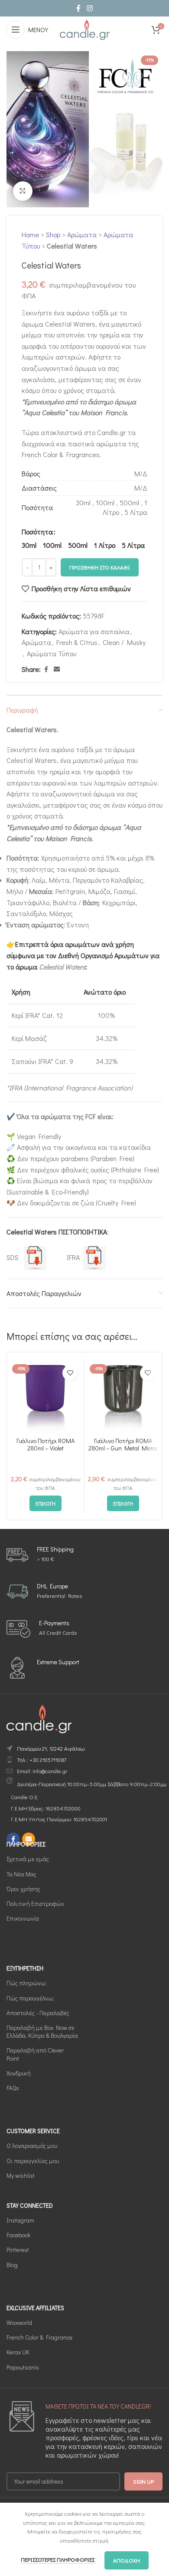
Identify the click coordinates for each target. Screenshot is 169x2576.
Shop (53, 234)
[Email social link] (57, 669)
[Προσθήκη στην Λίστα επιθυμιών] (70, 1373)
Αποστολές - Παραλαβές (38, 2013)
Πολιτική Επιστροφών (35, 1903)
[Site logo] (84, 28)
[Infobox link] (40, 1555)
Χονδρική (19, 2073)
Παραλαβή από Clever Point (35, 2054)
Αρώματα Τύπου (52, 653)
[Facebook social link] (78, 8)
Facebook (18, 2235)
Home (30, 234)
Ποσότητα (37, 532)
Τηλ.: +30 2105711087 (42, 1759)
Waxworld (19, 2322)
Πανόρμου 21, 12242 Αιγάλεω (51, 1748)
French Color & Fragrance (39, 2337)
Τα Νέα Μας (21, 1874)
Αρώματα (82, 234)
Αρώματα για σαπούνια (94, 631)
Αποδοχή (127, 2560)
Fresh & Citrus (77, 642)
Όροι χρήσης (23, 1888)
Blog (12, 2264)
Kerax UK (18, 2352)
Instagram (20, 2220)
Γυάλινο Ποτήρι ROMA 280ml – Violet (45, 1444)
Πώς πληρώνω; (27, 1983)
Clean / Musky (124, 642)
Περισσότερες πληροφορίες (58, 2559)
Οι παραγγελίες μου (33, 2160)
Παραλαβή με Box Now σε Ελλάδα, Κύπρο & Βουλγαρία (42, 2031)
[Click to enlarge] (23, 191)
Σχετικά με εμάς (28, 1859)
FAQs (13, 2088)
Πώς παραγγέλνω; (30, 1998)
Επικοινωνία (23, 1918)
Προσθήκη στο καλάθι (100, 567)
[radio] (29, 545)
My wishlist (21, 2175)
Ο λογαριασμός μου (32, 2146)
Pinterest (18, 2250)
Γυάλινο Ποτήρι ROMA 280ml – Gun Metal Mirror (123, 1444)
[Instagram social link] (89, 8)
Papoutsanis (23, 2367)
